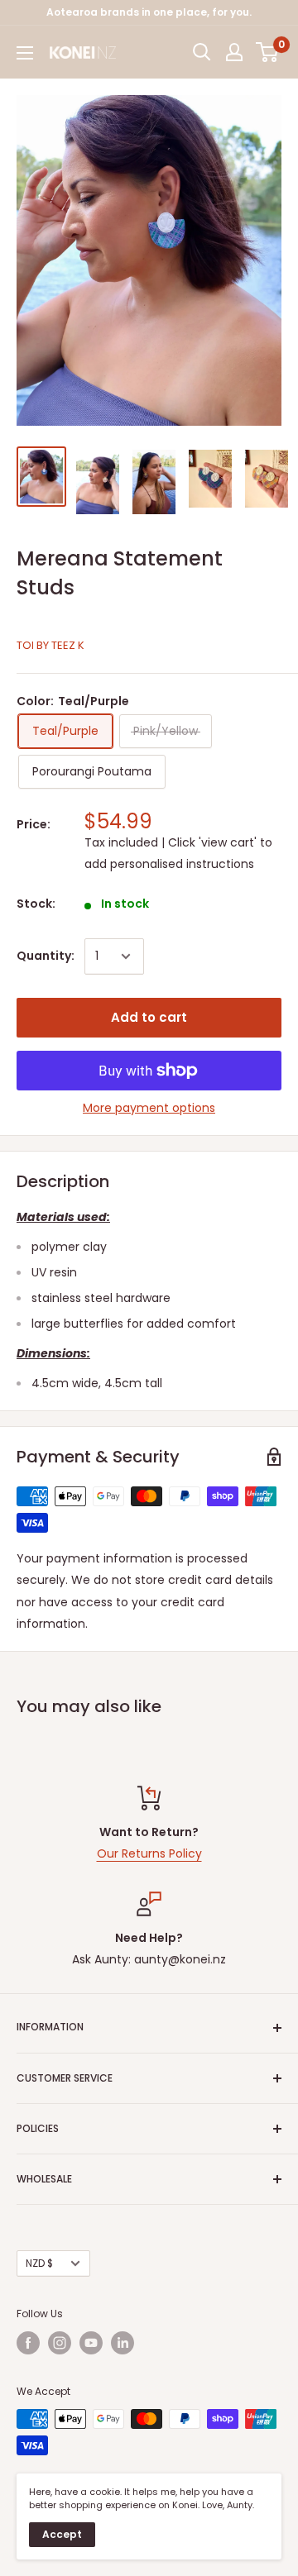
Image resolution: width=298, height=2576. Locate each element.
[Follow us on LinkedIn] (123, 2343)
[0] (268, 52)
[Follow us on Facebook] (28, 2343)
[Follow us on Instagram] (60, 2343)
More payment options (149, 1108)
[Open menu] (25, 53)
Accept (62, 2534)
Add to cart (149, 1017)
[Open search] (202, 52)
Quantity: (46, 956)
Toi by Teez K (50, 645)
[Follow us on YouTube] (91, 2343)
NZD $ (39, 2264)
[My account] (234, 52)
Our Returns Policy (149, 1853)
